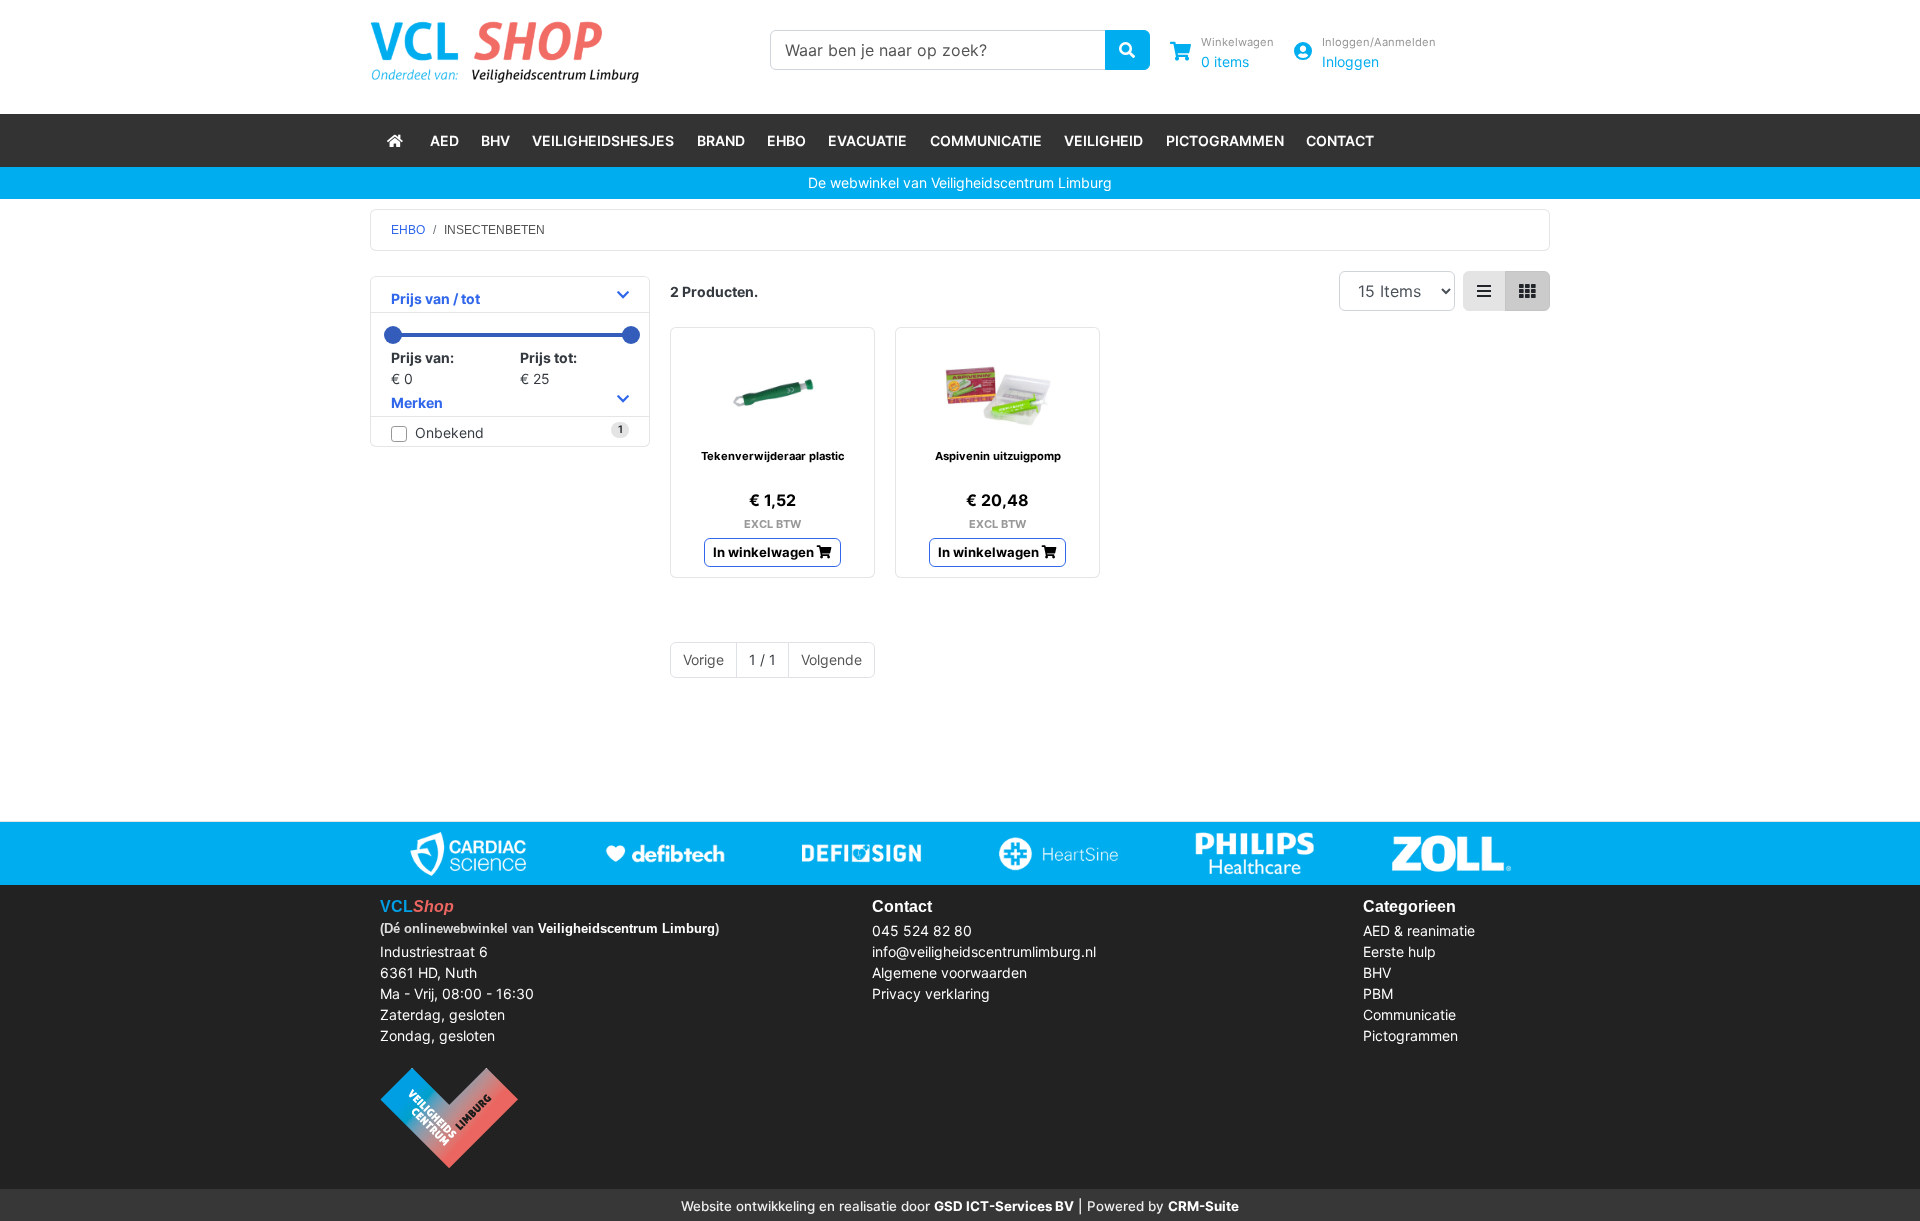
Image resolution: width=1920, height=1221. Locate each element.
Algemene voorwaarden (949, 972)
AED (444, 140)
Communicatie (986, 140)
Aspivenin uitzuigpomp (998, 456)
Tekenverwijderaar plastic (773, 456)
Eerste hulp (1399, 951)
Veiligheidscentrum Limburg (626, 928)
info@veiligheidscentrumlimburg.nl (984, 951)
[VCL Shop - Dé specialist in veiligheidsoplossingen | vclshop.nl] (397, 140)
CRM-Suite (1203, 1206)
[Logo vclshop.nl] (504, 47)
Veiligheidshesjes (603, 140)
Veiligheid (1103, 140)
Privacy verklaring (931, 993)
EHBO (786, 140)
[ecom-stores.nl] (449, 1115)
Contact (1340, 140)
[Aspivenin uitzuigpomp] (997, 393)
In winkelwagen (765, 552)
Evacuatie (867, 140)
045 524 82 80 (922, 930)
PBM (1378, 993)
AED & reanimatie (1419, 930)
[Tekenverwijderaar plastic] (772, 393)
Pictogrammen (1225, 140)
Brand (721, 140)
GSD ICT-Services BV (1004, 1206)
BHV (495, 140)
